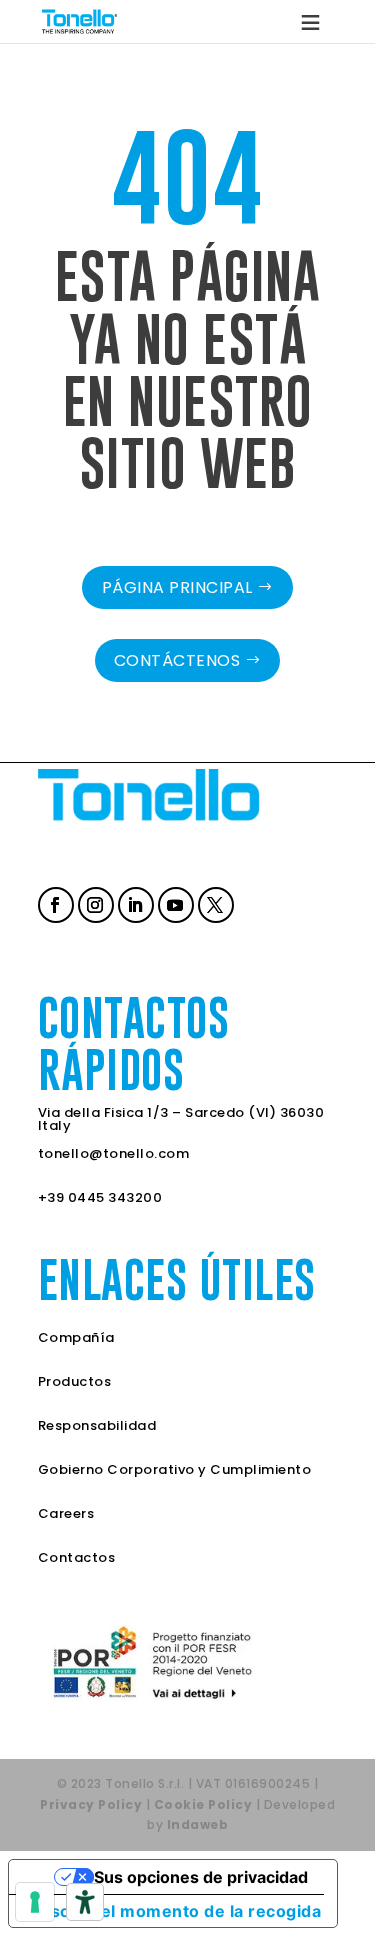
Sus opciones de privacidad (201, 1877)
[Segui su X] (214, 903)
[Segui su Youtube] (174, 903)
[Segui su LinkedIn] (134, 903)
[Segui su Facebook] (54, 903)
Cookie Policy (203, 1804)
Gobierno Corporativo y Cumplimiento (175, 1469)
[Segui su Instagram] (94, 903)
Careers (66, 1513)
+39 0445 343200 (100, 1197)
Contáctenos (177, 660)
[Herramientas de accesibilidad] (85, 1902)
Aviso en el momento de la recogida (173, 1911)
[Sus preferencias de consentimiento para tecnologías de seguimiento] (35, 1902)
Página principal (177, 587)
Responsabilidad (97, 1425)
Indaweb (198, 1824)
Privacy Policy (91, 1804)
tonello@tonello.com (114, 1153)
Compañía (76, 1337)
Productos (75, 1381)
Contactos (77, 1557)
